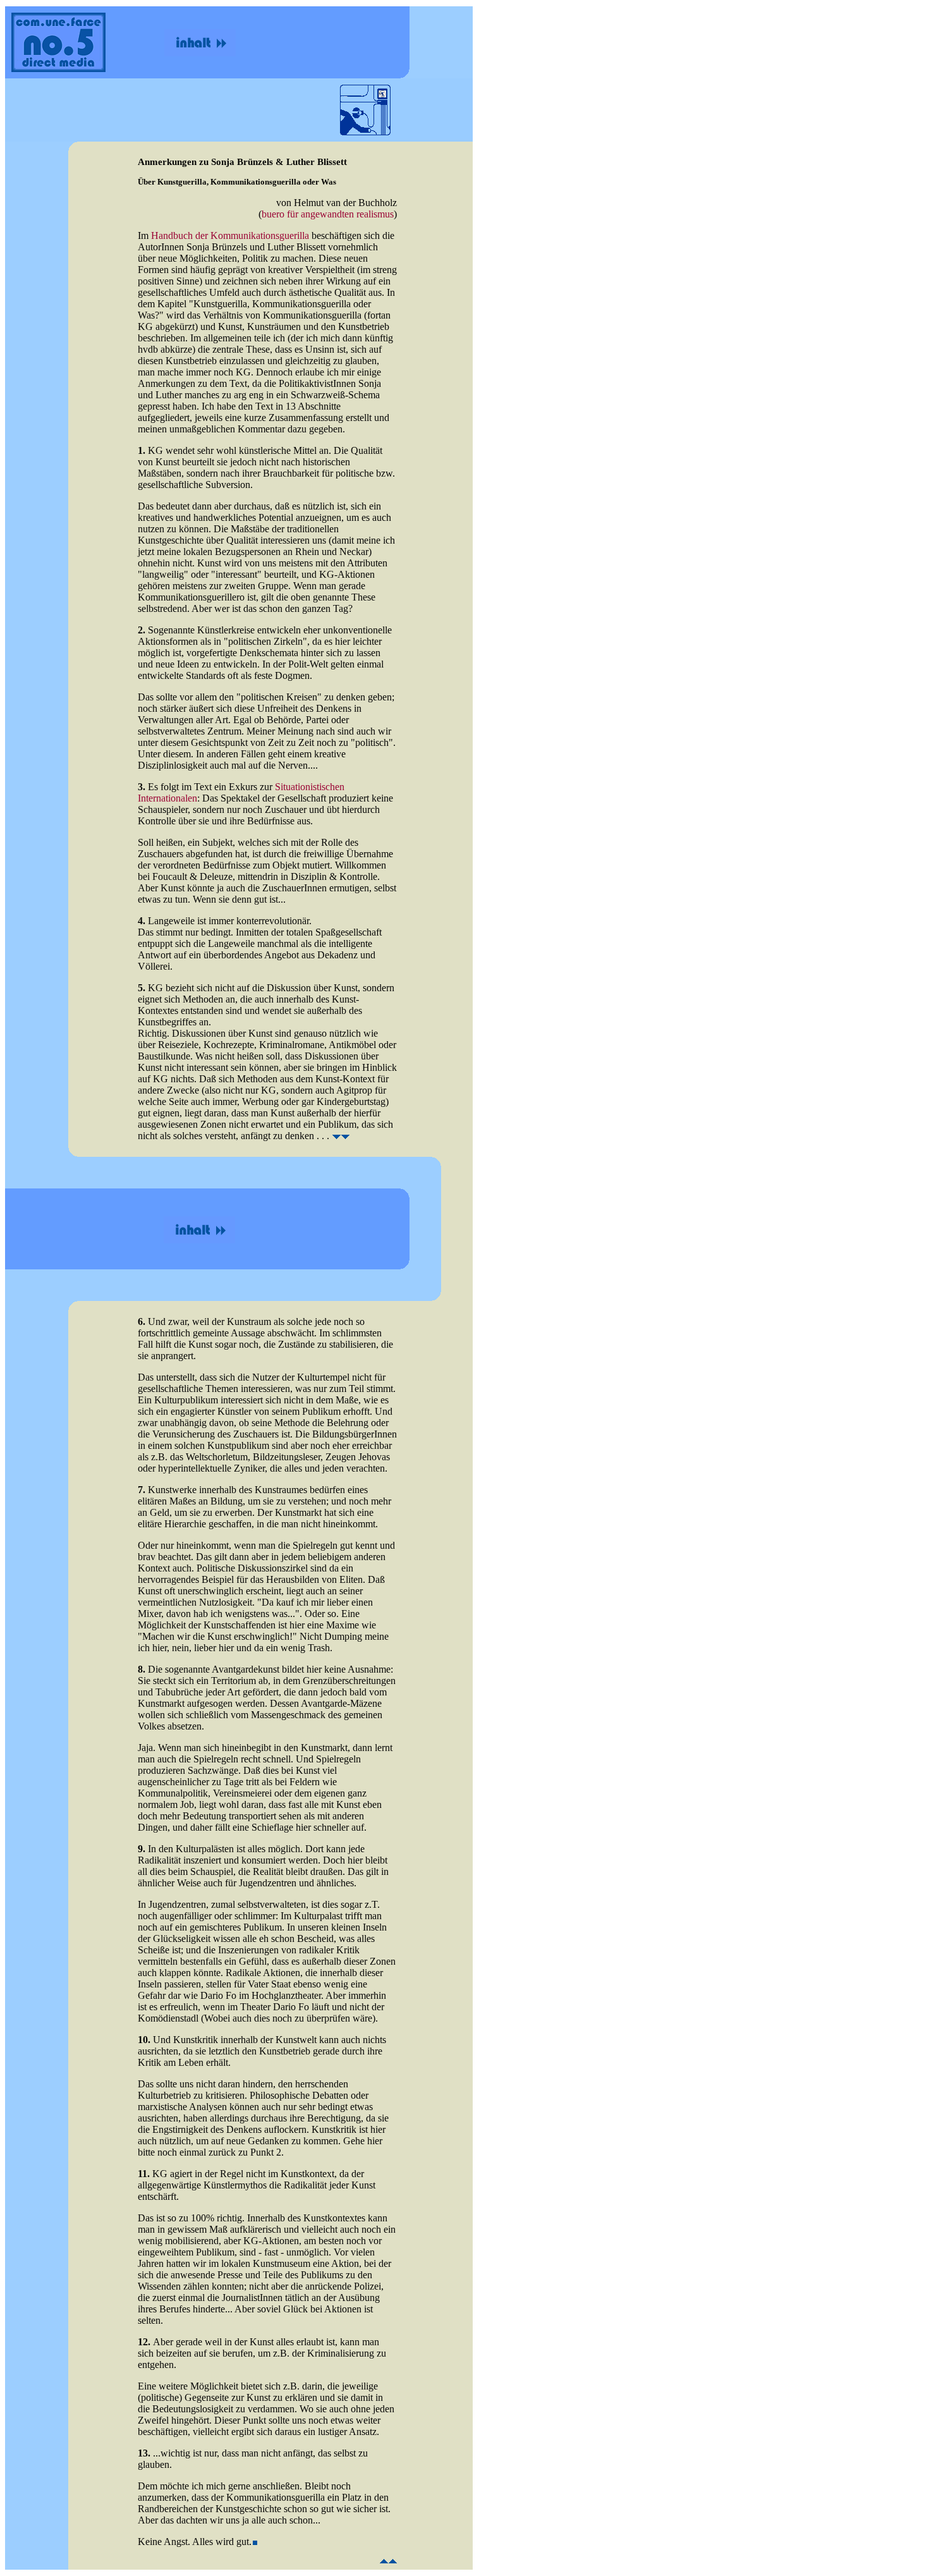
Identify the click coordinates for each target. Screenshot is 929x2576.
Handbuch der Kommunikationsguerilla (230, 235)
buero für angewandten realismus (328, 214)
